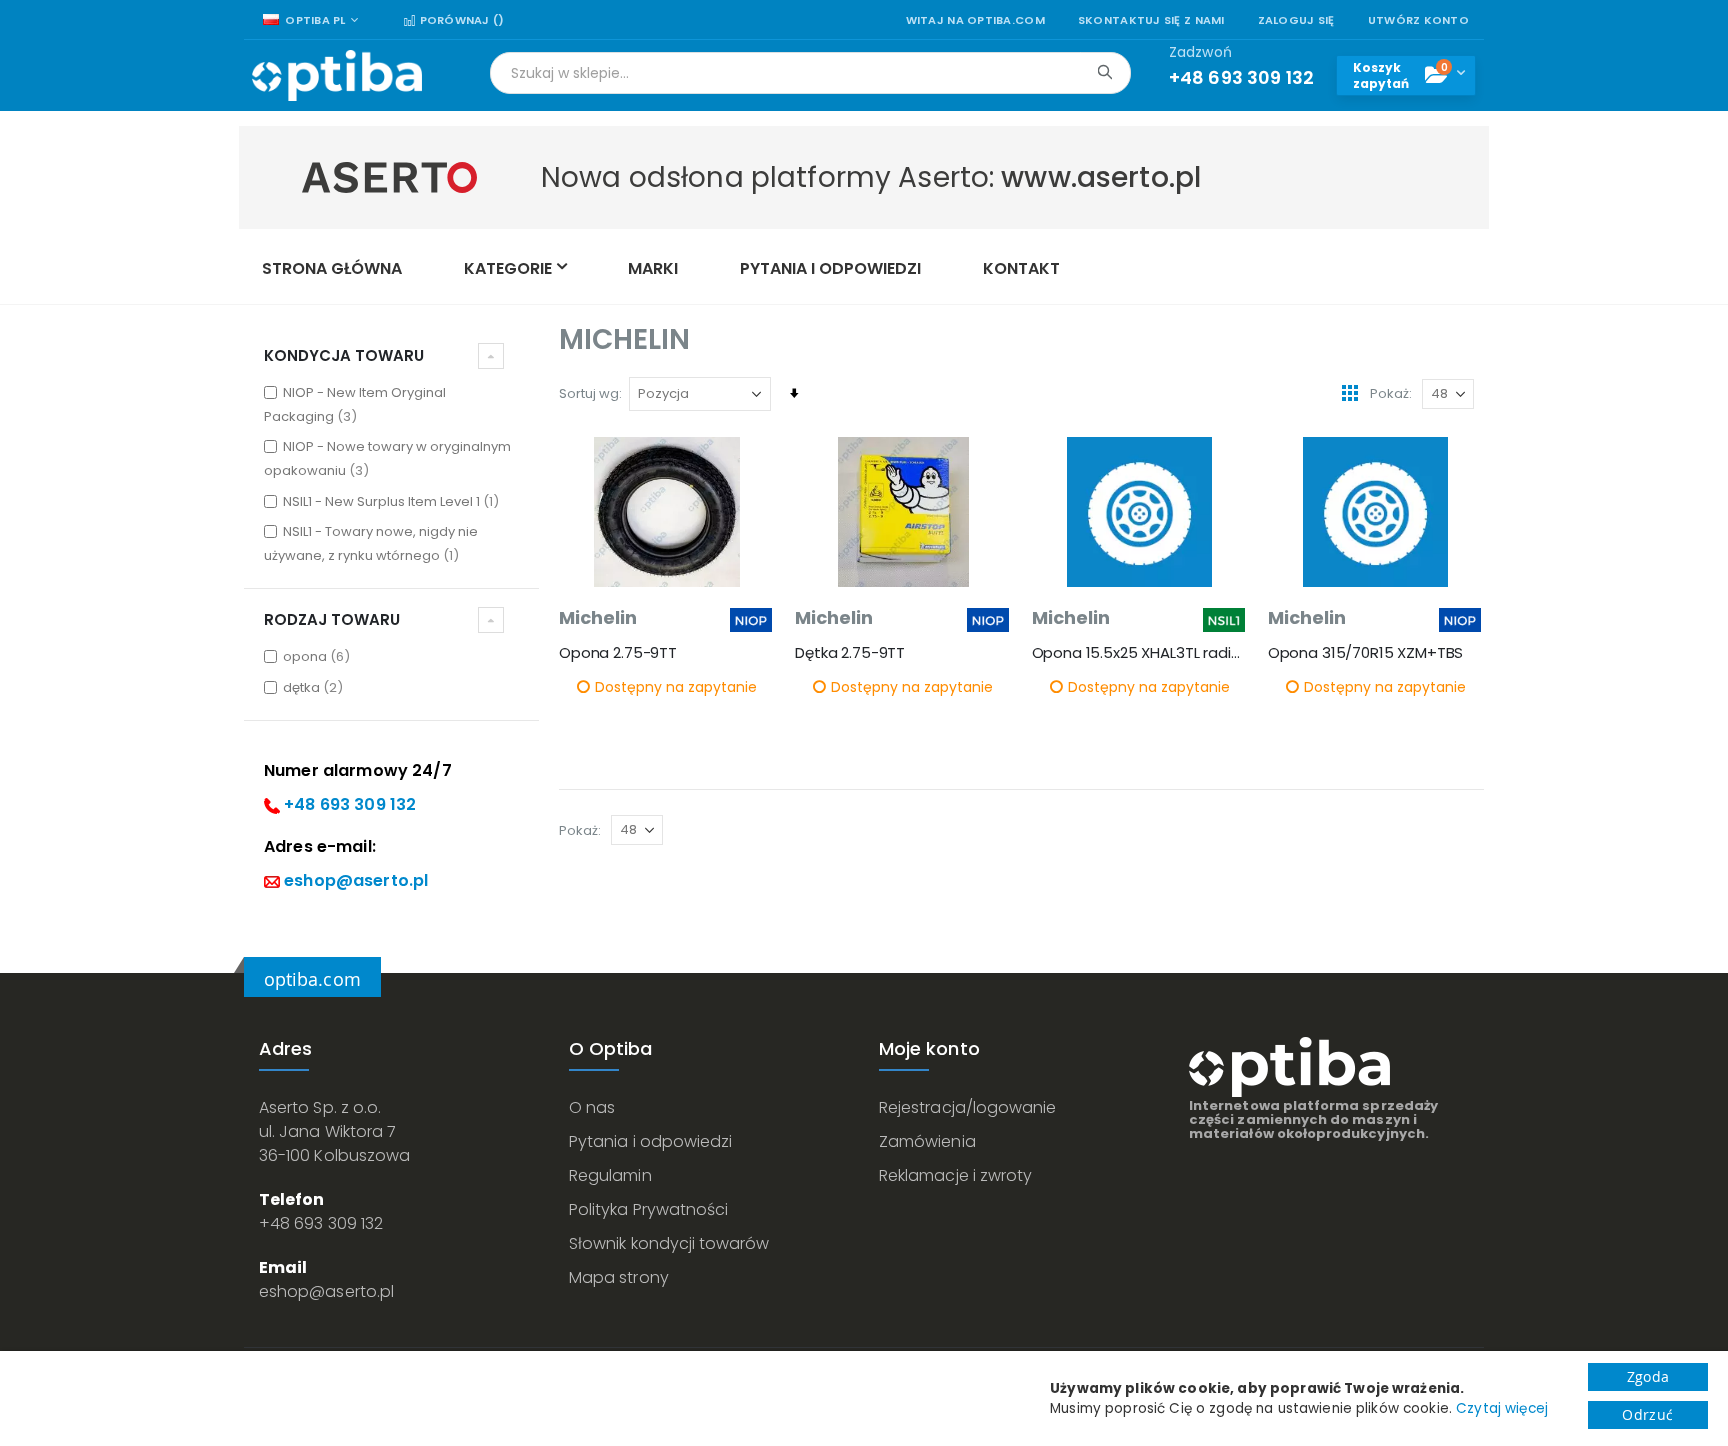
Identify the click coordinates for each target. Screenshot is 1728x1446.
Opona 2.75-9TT (618, 653)
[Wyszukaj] (1104, 72)
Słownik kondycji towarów (669, 1243)
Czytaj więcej (1502, 1408)
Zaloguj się (1296, 20)
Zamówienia (927, 1141)
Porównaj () (460, 20)
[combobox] (810, 73)
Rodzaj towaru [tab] (332, 619)
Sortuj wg (589, 393)
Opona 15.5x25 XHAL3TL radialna (1140, 653)
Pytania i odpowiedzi (650, 1141)
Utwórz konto (1418, 20)
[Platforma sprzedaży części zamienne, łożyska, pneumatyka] (337, 75)
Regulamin (610, 1175)
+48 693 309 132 (350, 804)
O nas (592, 1107)
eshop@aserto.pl (356, 880)
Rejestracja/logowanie (967, 1107)
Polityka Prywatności (648, 1209)
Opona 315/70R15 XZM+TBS (1366, 653)
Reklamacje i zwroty (955, 1175)
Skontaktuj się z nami (1151, 20)
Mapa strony (619, 1277)
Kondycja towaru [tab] (344, 355)
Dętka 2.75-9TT (850, 653)
